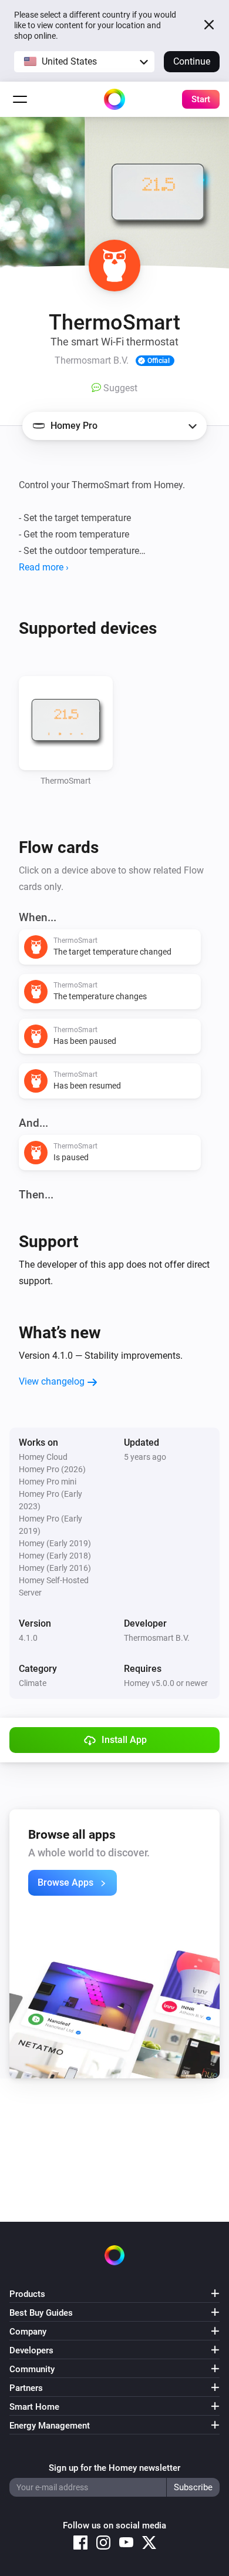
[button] (84, 62)
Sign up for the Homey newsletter (114, 2468)
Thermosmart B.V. (157, 1638)
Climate (33, 1683)
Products (27, 2294)
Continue (192, 61)
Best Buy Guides (41, 2313)
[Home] (114, 99)
